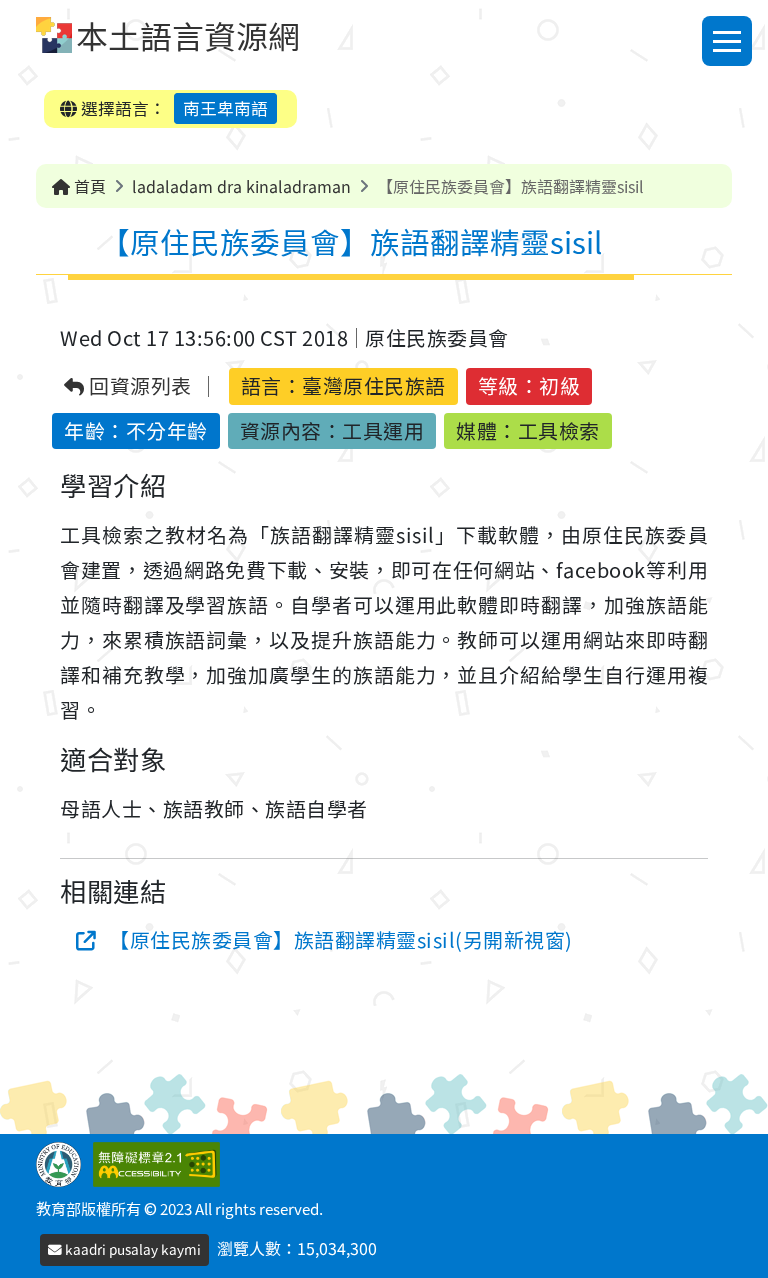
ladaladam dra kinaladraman (241, 186)
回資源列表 (138, 386)
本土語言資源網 (188, 35)
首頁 (88, 186)
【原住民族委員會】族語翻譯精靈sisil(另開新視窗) (341, 939)
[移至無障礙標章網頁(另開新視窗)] (160, 1162)
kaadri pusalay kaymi (131, 1249)
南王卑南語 (225, 108)
